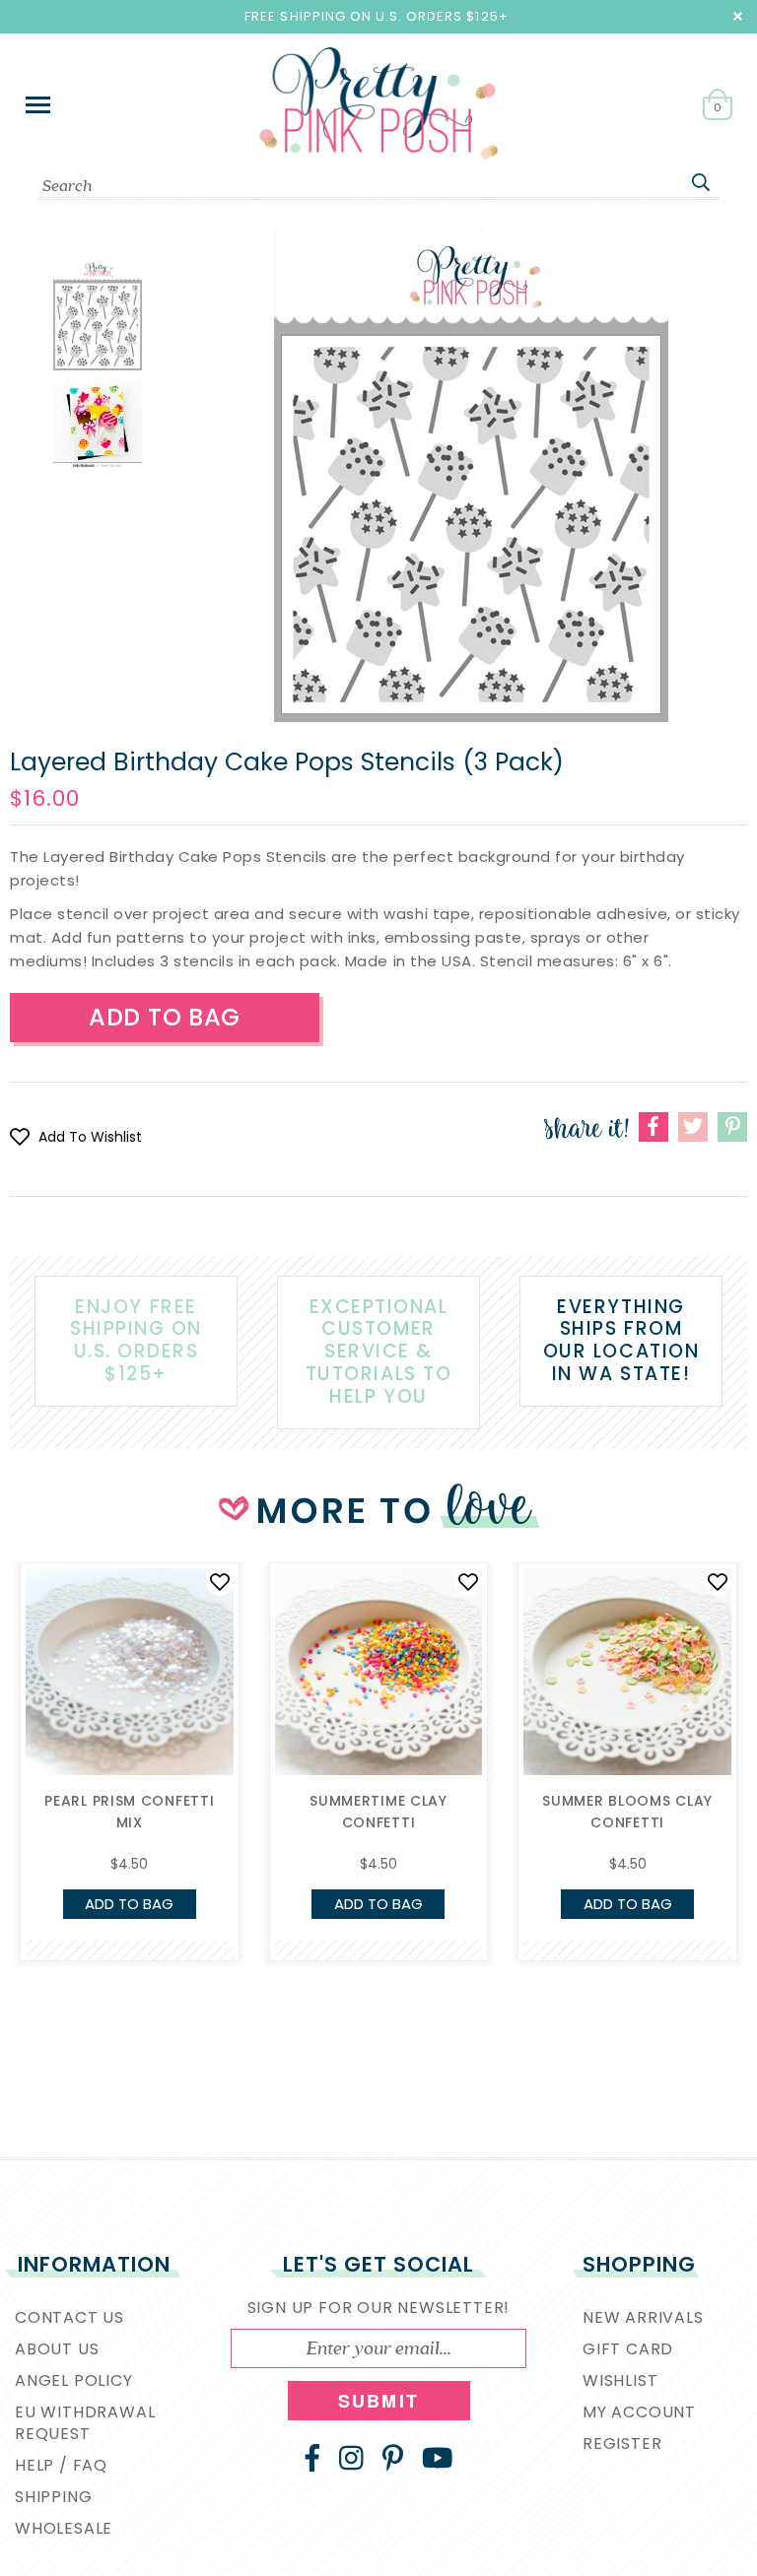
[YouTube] (438, 2458)
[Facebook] (312, 2458)
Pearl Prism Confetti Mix (129, 1812)
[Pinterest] (393, 2458)
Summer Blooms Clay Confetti (627, 1812)
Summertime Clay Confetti (378, 1812)
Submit (378, 2401)
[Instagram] (351, 2458)
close (738, 16)
